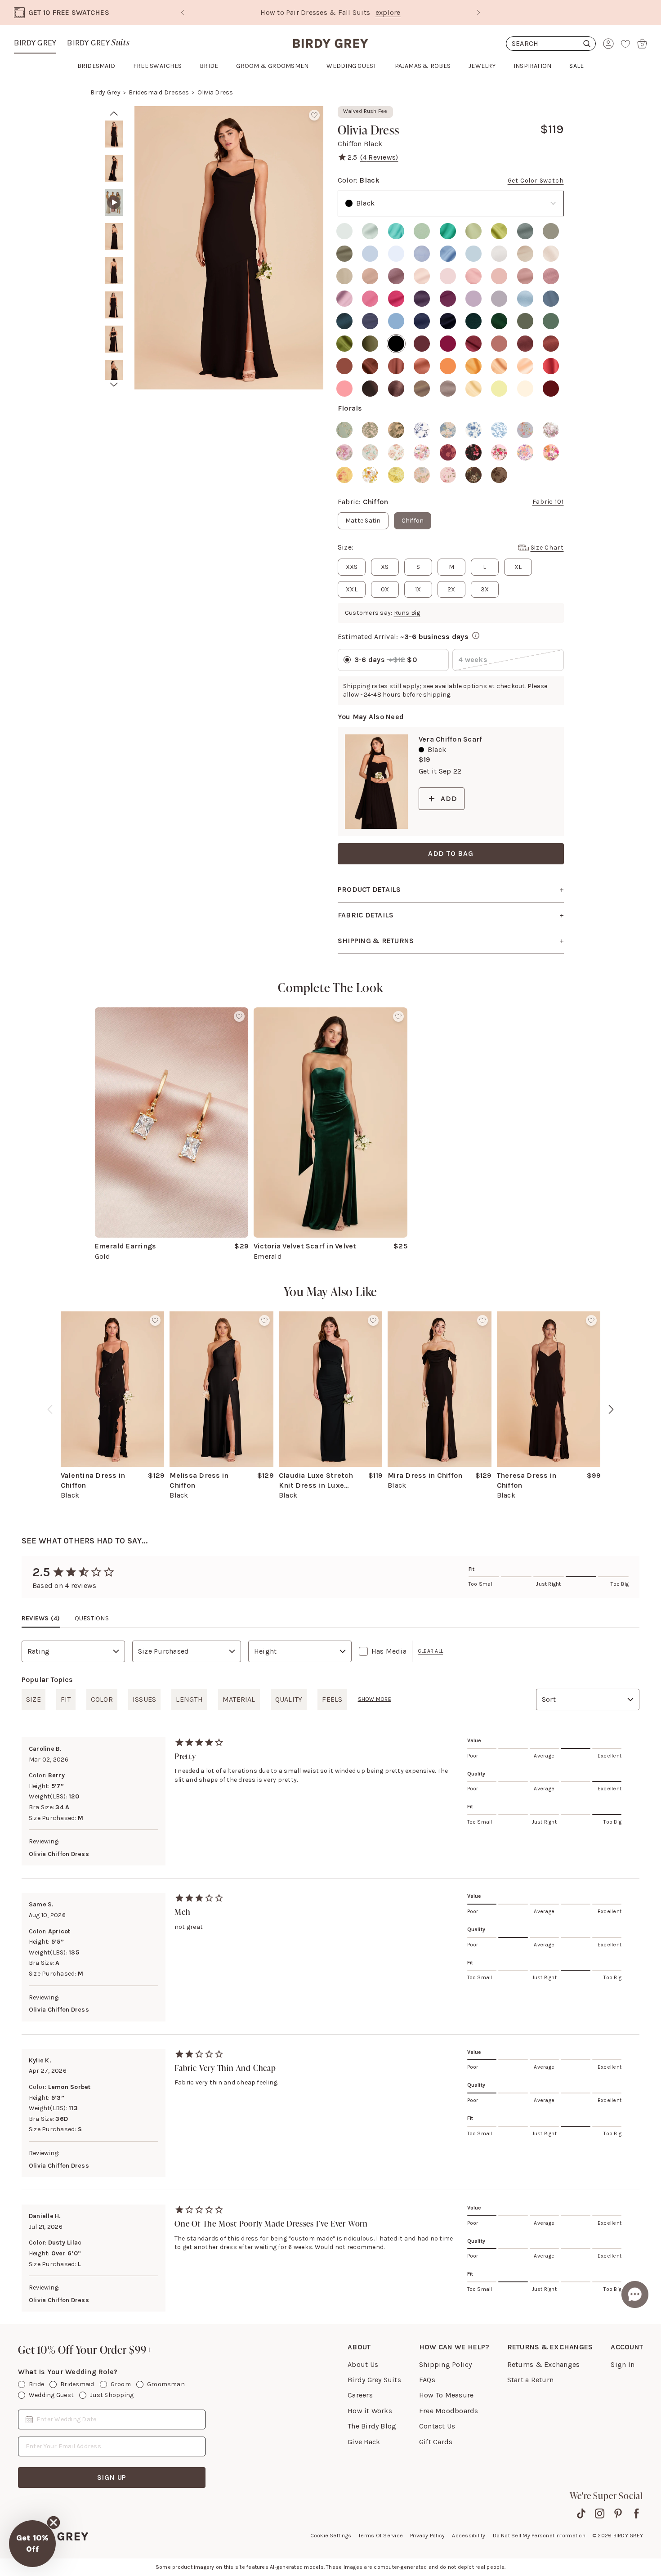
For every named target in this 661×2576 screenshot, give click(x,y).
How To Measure (446, 2395)
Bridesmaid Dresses (159, 92)
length (189, 1699)
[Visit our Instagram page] (600, 2513)
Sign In (623, 2364)
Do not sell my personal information (539, 2536)
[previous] (50, 1409)
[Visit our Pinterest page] (618, 2513)
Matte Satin (363, 521)
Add (449, 798)
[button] (32, 2544)
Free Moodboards (449, 2411)
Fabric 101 (548, 502)
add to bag (451, 853)
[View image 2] (114, 168)
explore (388, 12)
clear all (430, 1651)
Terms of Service (381, 2536)
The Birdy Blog (372, 2426)
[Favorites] (625, 44)
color (102, 1699)
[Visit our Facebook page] (636, 2513)
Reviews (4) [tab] (41, 1618)
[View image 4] (114, 237)
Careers (360, 2395)
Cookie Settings (331, 2536)
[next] (114, 385)
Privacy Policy (427, 2536)
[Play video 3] (114, 202)
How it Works (370, 2411)
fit (66, 1699)
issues (144, 1699)
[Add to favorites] (314, 115)
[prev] (114, 113)
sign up (112, 2477)
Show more (375, 1699)
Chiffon (413, 521)
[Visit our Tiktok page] (581, 2513)
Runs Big (407, 613)
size (33, 1699)
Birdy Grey (35, 43)
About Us (363, 2364)
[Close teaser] (54, 2522)
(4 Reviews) (379, 157)
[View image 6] (114, 305)
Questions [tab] (92, 1618)
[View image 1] (114, 134)
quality (289, 1699)
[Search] (551, 44)
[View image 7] (114, 339)
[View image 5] (114, 271)
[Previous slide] (183, 13)
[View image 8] (114, 373)
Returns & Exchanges (544, 2364)
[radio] (344, 231)
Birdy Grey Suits (374, 2380)
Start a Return (530, 2380)
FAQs (427, 2380)
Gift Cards (436, 2442)
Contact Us (437, 2426)
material (239, 1699)
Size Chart (547, 548)
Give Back (364, 2442)
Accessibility (469, 2536)
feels (332, 1699)
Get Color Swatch (536, 181)
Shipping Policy (446, 2364)
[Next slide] (478, 13)
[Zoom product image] (229, 248)
